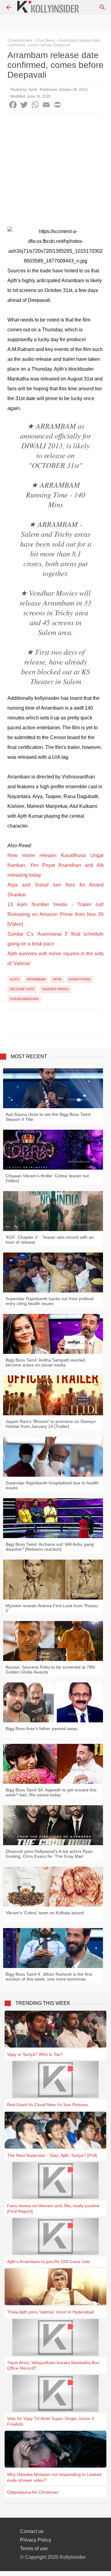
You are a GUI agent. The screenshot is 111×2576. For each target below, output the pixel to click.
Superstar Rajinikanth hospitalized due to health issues (52, 1485)
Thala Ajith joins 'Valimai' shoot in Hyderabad (51, 2312)
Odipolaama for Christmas (33, 2492)
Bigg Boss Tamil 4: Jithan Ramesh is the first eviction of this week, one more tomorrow (49, 1977)
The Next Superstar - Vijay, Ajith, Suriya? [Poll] (52, 2155)
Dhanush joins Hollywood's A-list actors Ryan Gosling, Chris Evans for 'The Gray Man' (49, 1854)
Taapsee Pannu (55, 989)
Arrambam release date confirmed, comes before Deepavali (54, 43)
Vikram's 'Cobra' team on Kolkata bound (45, 1913)
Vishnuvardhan (24, 999)
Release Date (22, 989)
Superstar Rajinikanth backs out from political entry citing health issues (49, 1301)
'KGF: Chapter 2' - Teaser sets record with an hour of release (50, 1240)
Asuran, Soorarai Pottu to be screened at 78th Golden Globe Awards (50, 1670)
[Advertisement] (55, 171)
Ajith (15, 979)
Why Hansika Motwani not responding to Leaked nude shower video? (54, 2477)
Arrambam (36, 979)
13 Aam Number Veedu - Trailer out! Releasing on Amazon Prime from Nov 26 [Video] (55, 914)
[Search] (102, 7)
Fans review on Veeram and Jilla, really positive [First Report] (53, 2208)
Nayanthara (80, 979)
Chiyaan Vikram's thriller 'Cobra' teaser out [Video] (47, 1178)
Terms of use (34, 2549)
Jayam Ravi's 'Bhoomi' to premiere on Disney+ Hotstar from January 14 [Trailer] (51, 1424)
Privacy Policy (36, 2540)
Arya (57, 979)
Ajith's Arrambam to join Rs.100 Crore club (48, 2262)
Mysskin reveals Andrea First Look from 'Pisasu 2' (52, 1608)
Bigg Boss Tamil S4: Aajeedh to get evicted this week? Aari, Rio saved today (51, 1792)
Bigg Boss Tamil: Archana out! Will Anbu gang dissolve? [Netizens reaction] (50, 1547)
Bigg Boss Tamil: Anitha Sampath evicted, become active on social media (46, 1362)
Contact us (32, 2531)
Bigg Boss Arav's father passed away (41, 1728)
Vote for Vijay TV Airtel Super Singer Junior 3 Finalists (51, 2421)
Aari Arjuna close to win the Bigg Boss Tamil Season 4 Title (48, 1117)
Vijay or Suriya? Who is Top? (35, 2054)
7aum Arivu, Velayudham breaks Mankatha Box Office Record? (53, 2365)
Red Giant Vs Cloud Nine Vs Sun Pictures (47, 2105)
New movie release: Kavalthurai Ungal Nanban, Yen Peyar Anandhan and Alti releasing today (55, 865)
